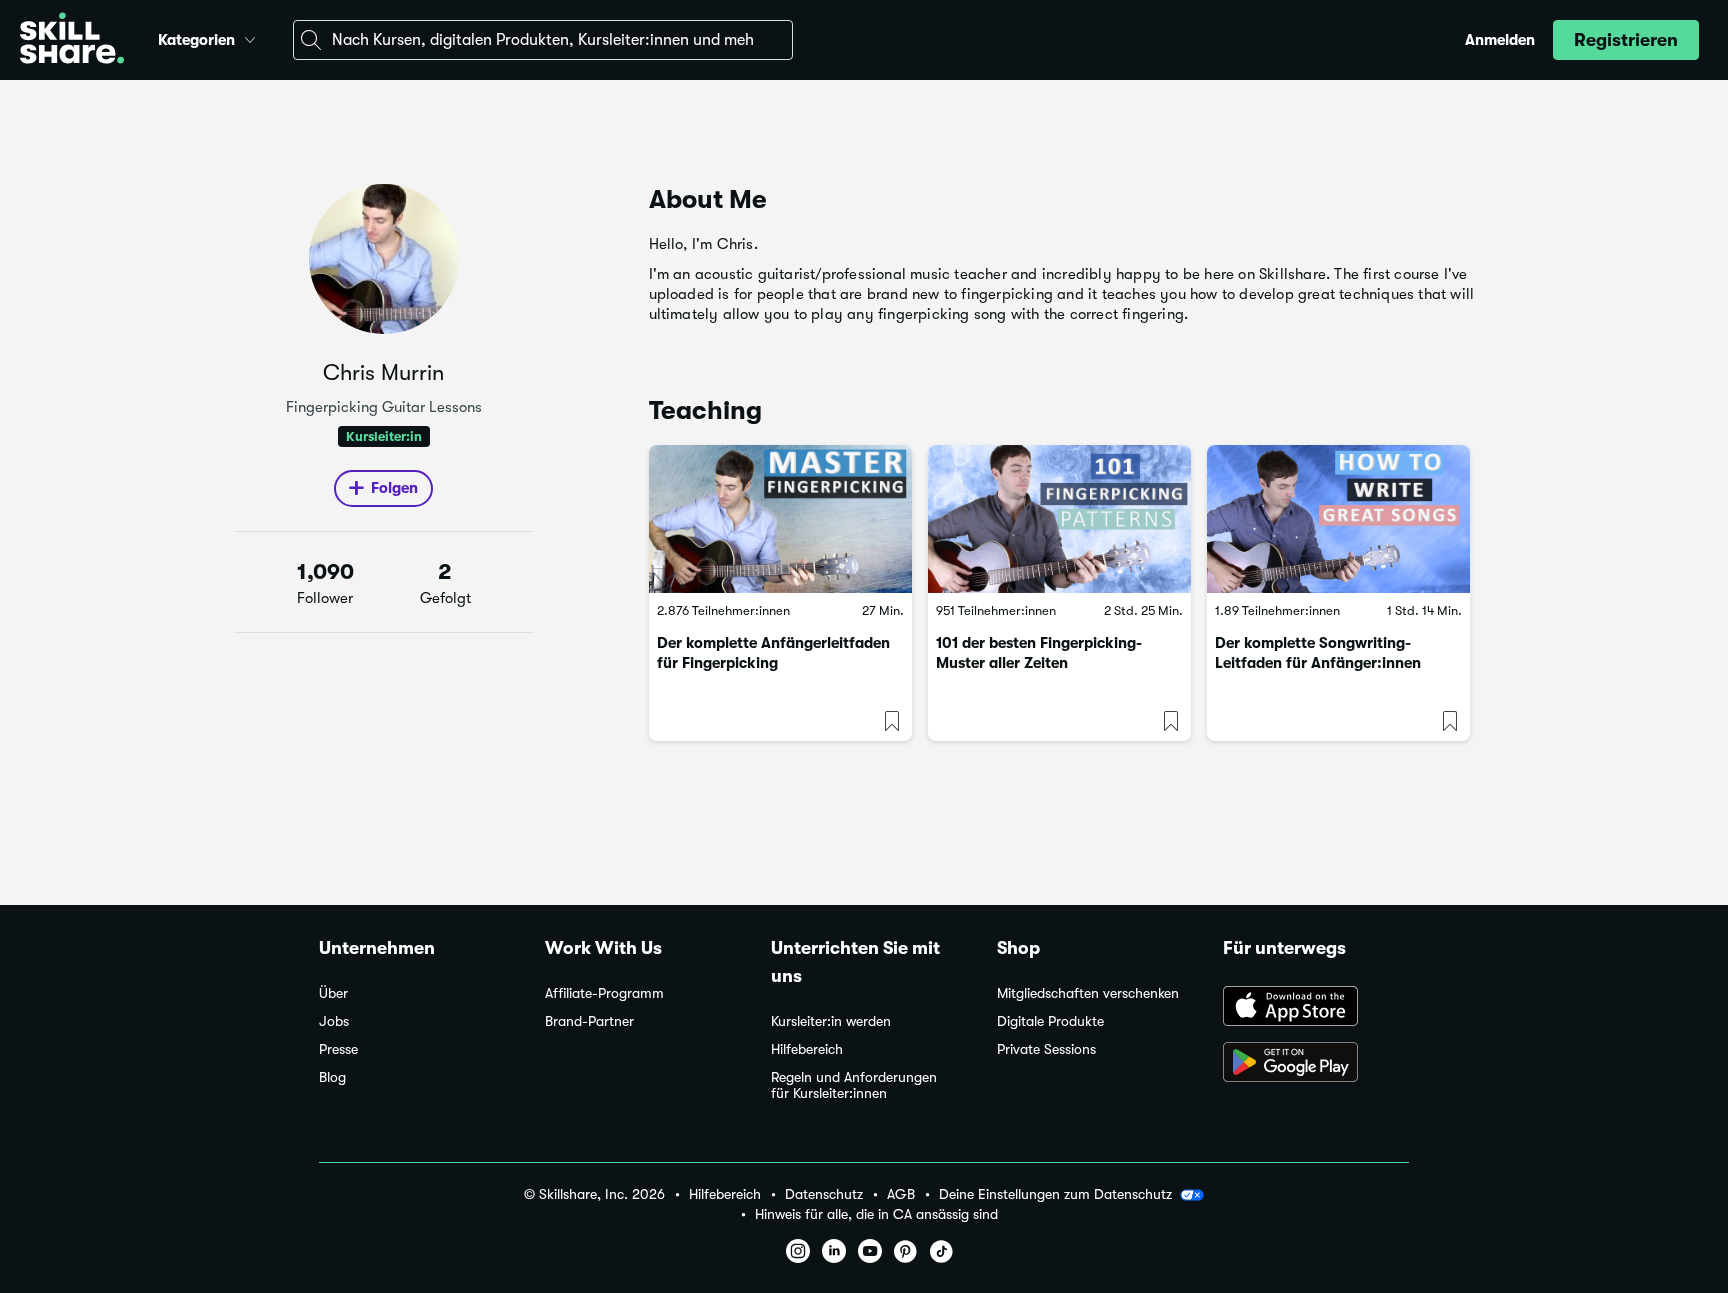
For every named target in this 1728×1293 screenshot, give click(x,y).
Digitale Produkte (1050, 1021)
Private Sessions (1046, 1049)
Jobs (334, 1021)
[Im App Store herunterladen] (1316, 1008)
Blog (332, 1077)
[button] (250, 37)
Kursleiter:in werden (831, 1021)
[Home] (72, 40)
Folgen (394, 488)
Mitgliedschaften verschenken (1088, 993)
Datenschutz (824, 1194)
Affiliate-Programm (604, 993)
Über (333, 993)
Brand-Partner (589, 1021)
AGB (901, 1194)
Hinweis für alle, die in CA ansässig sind (876, 1214)
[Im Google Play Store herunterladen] (1316, 1064)
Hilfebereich (807, 1049)
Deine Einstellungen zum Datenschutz (1055, 1194)
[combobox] (543, 40)
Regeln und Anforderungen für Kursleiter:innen (854, 1085)
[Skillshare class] (780, 519)
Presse (338, 1049)
